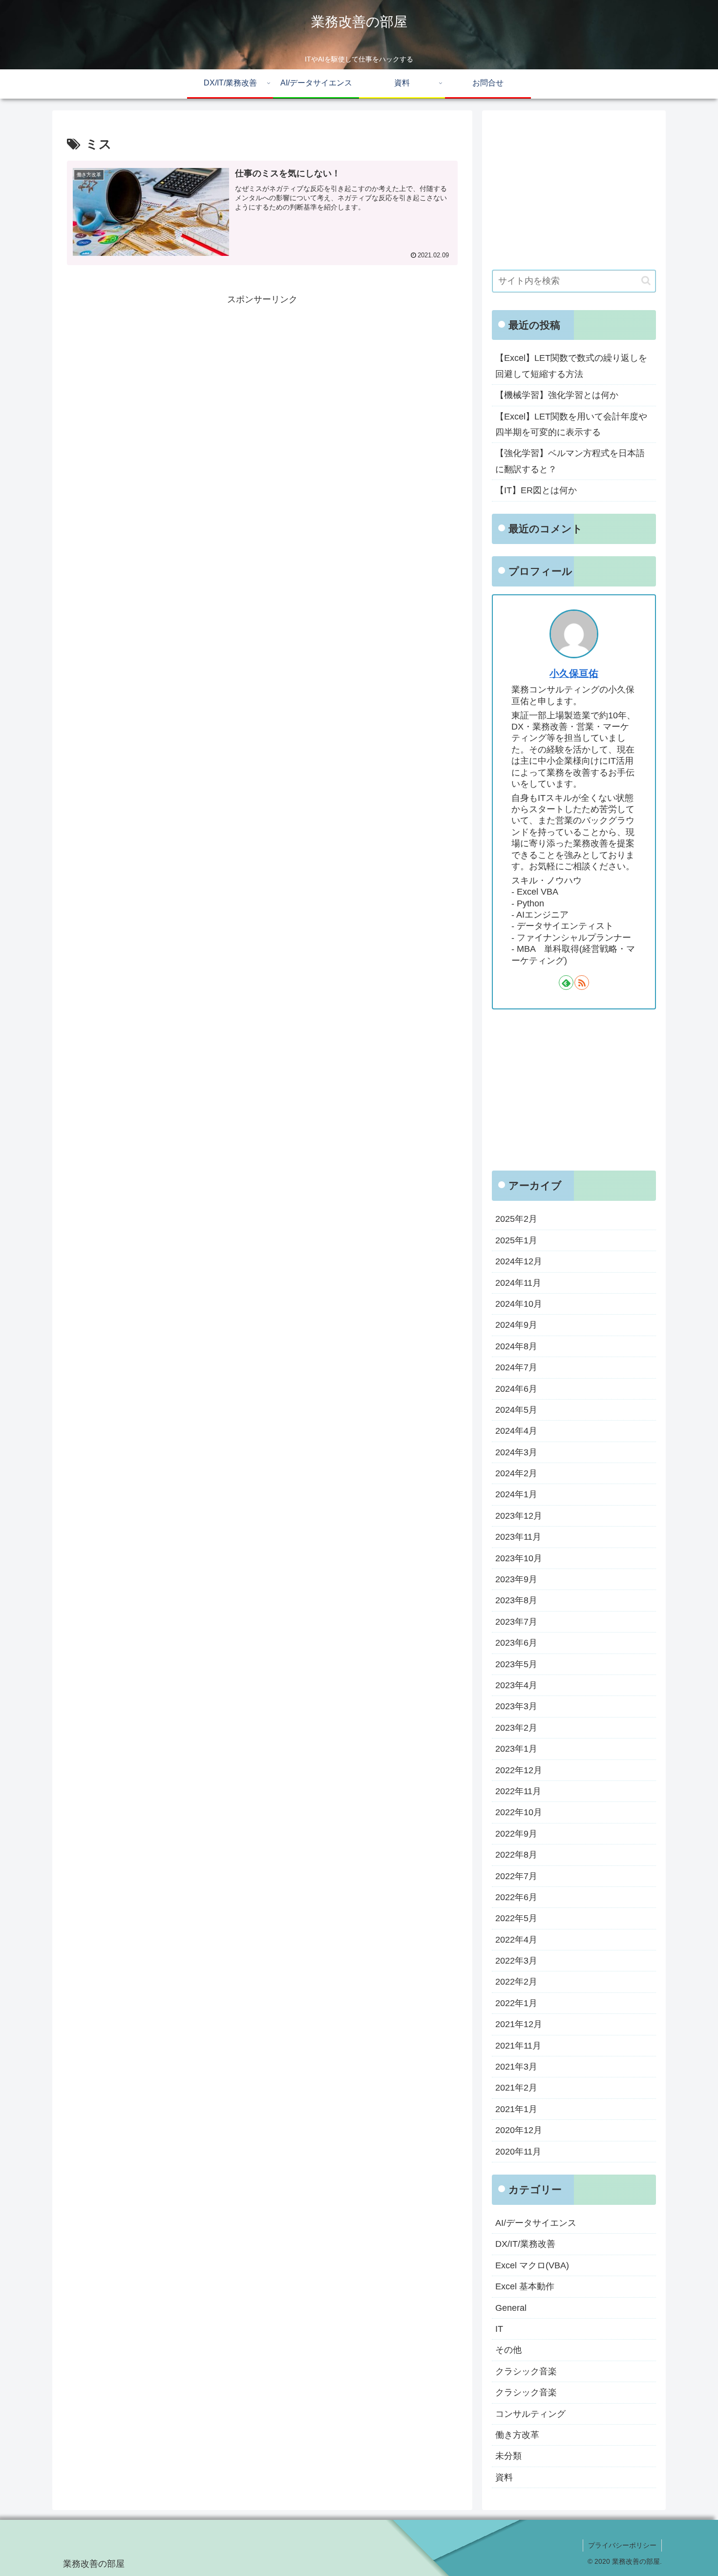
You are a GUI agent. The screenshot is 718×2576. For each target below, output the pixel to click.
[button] (646, 281)
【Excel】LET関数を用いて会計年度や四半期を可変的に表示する (571, 424)
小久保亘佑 (574, 673)
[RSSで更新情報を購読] (582, 983)
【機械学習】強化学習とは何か (557, 395)
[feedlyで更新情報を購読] (566, 983)
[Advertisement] (262, 376)
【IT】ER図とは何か (536, 490)
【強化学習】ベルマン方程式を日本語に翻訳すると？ (570, 461)
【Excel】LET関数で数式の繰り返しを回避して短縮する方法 (571, 366)
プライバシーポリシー (622, 2545)
